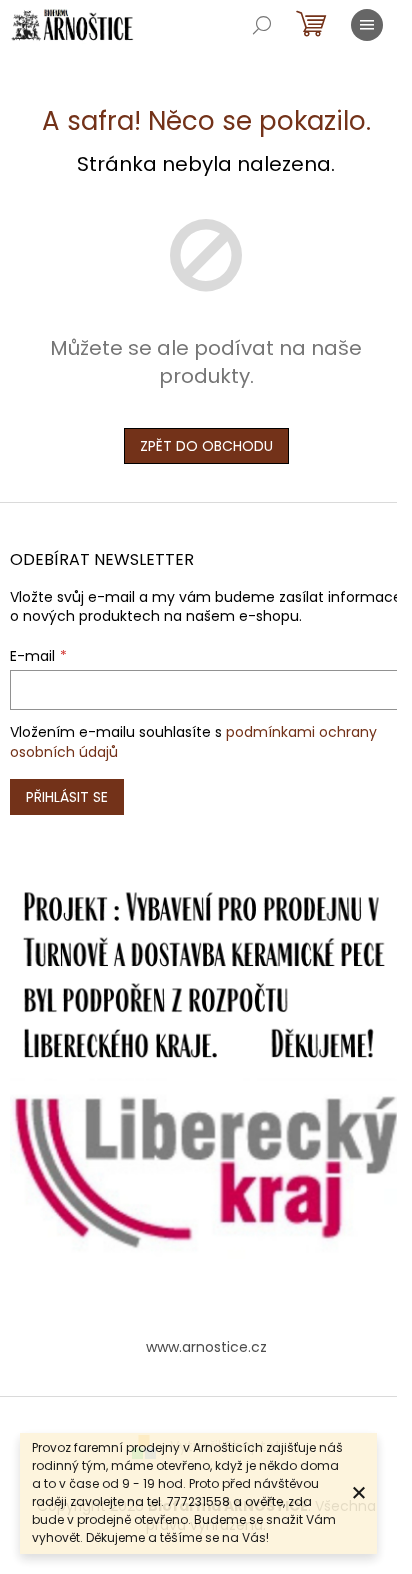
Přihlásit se (67, 797)
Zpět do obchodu (206, 446)
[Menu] (367, 25)
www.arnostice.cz (206, 1347)
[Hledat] (262, 25)
